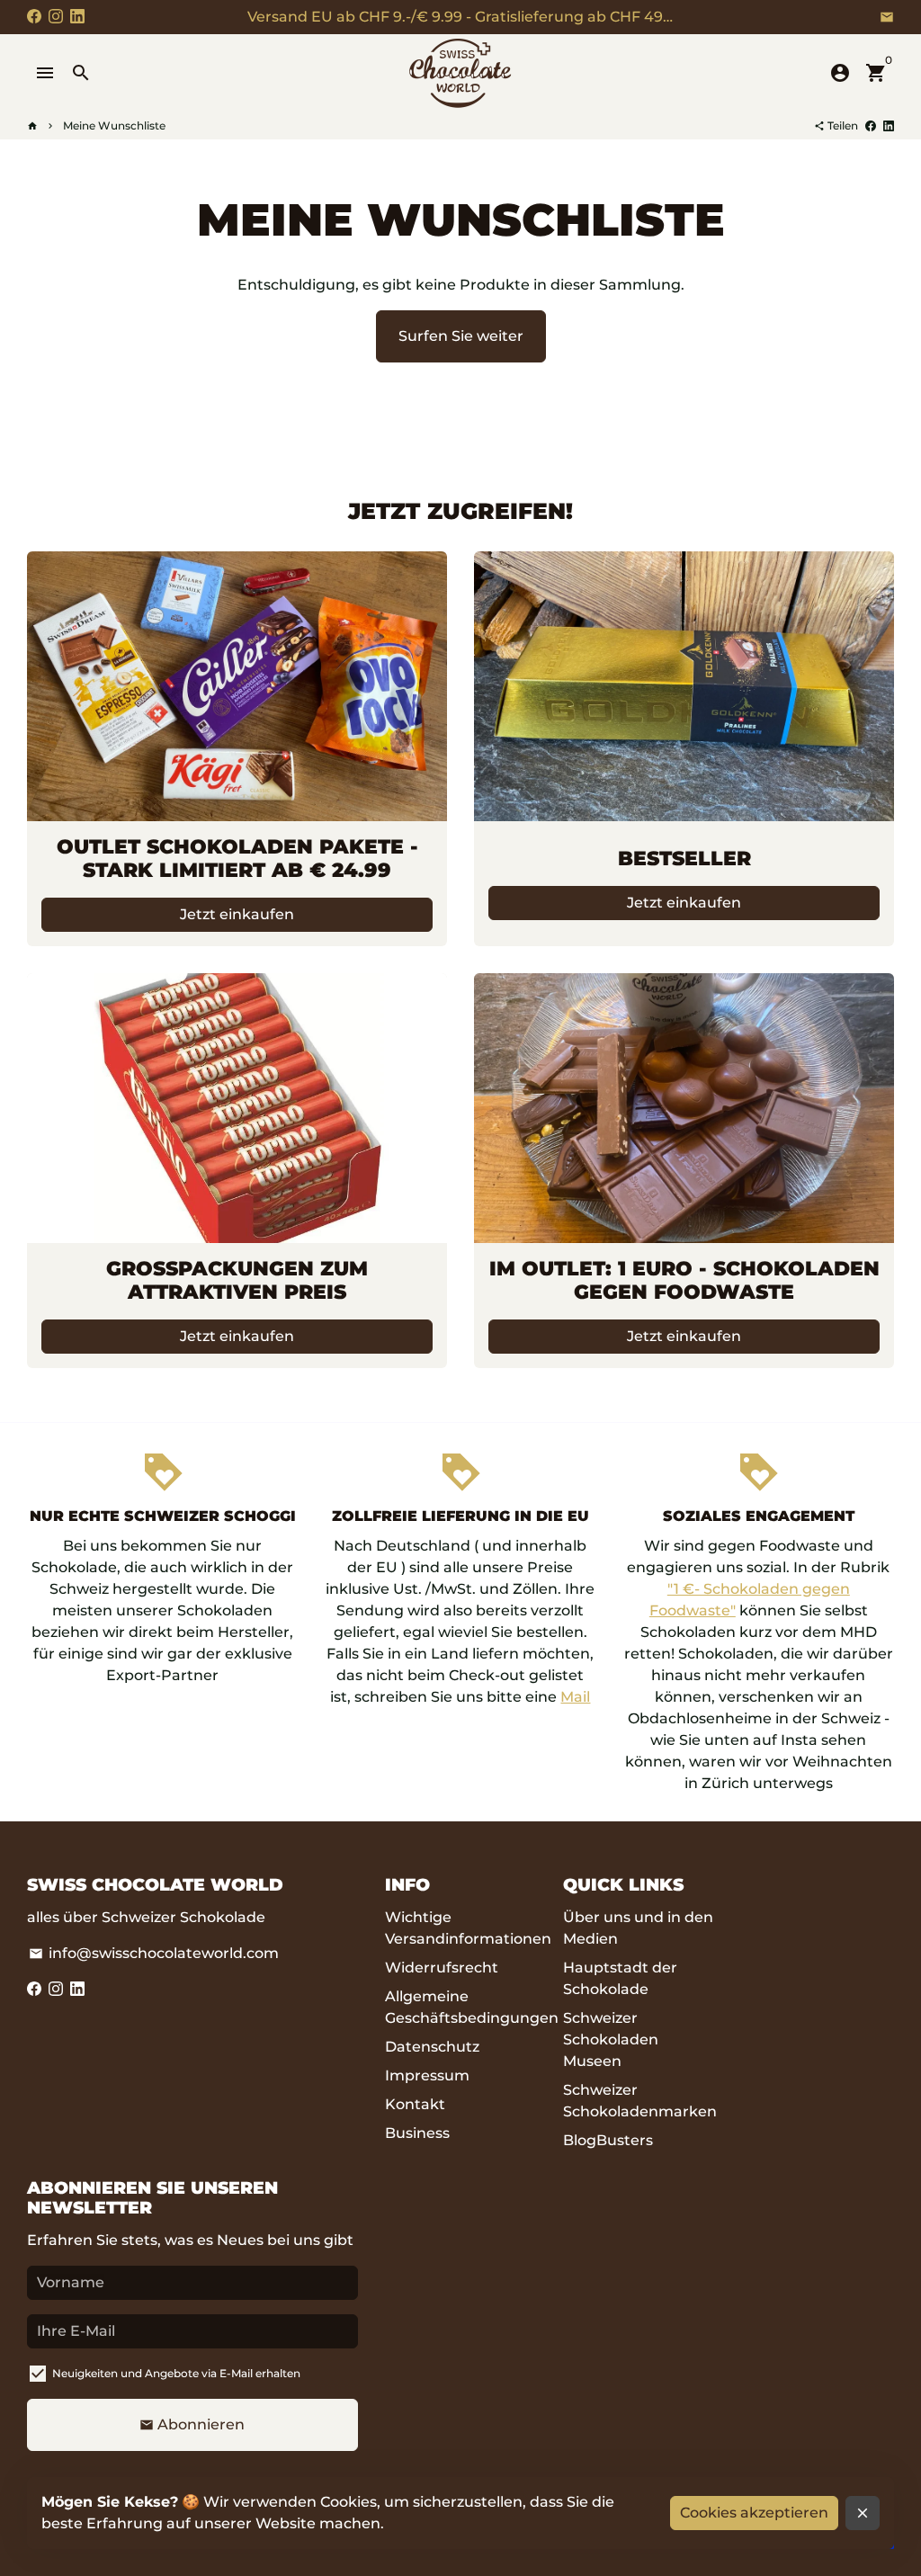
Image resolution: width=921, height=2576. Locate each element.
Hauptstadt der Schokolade (620, 1978)
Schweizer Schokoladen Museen (611, 2039)
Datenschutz (432, 2047)
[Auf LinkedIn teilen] (889, 125)
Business (417, 2133)
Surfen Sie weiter (461, 336)
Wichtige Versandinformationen (468, 1928)
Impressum (427, 2075)
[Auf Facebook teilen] (871, 125)
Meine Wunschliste (114, 125)
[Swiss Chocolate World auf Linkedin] (77, 17)
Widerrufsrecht (442, 1968)
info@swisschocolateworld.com (154, 1953)
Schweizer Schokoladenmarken (640, 2101)
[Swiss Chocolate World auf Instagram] (56, 17)
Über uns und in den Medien (638, 1928)
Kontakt (415, 2104)
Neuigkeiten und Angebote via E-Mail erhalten (176, 2373)
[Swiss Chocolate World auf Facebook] (34, 17)
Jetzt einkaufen (237, 914)
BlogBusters (608, 2140)
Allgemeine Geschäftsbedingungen (472, 2007)
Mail (575, 1697)
